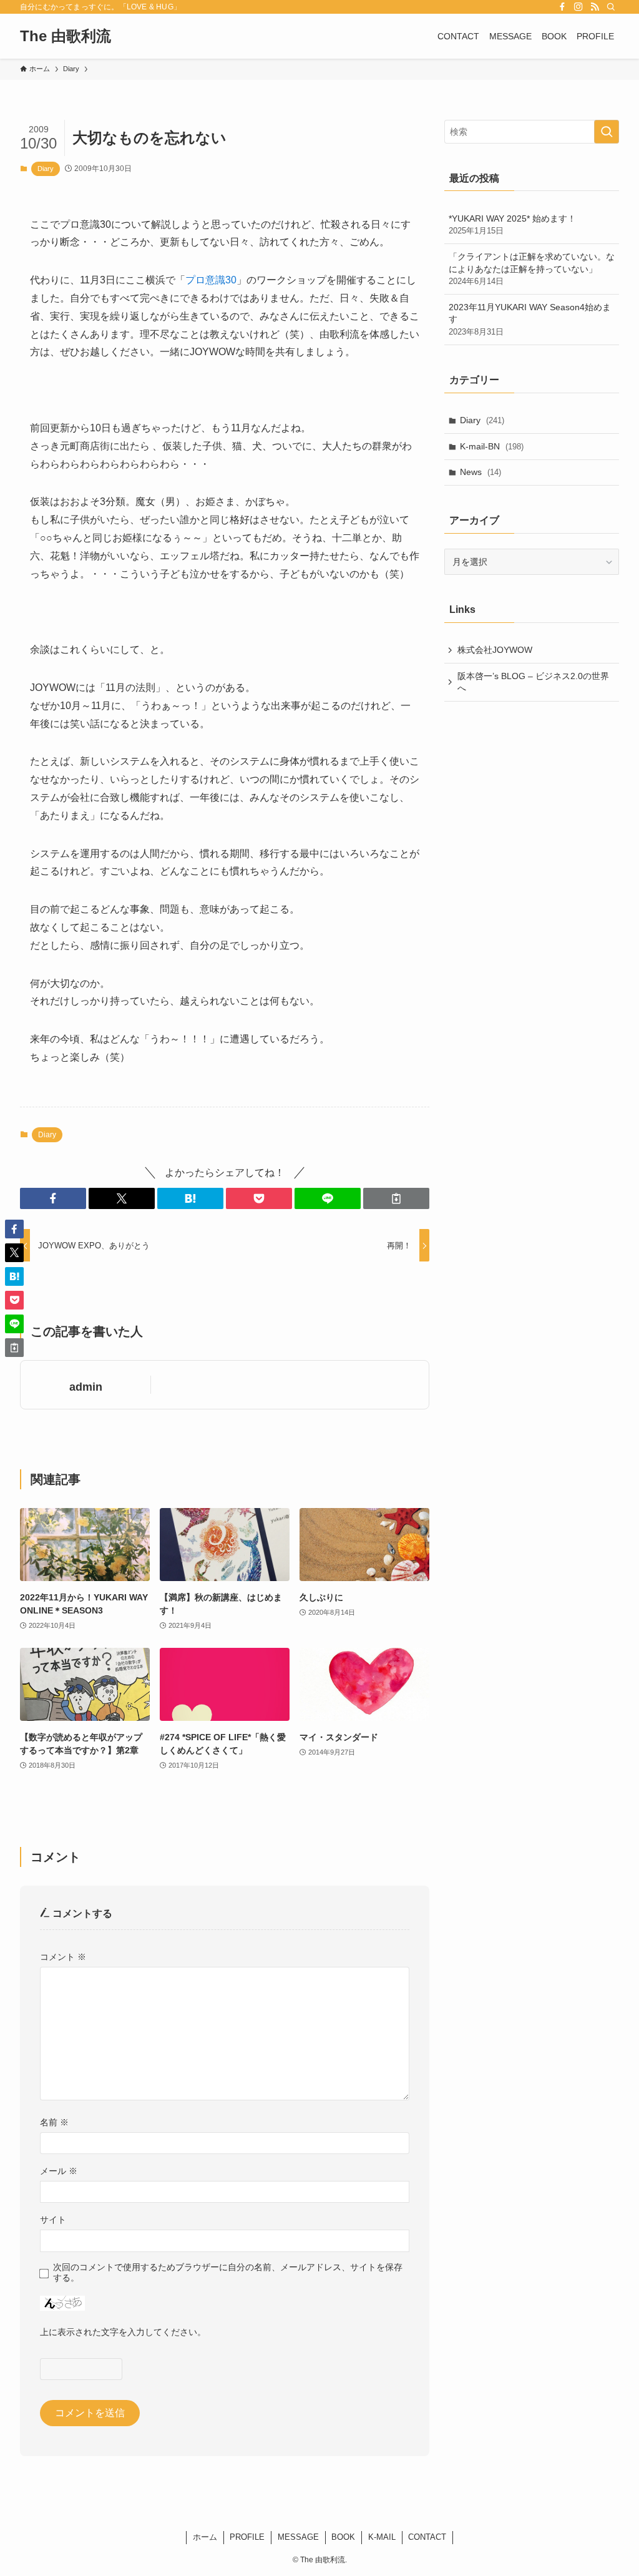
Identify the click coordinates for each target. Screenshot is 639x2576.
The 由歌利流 (66, 36)
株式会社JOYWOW (495, 650)
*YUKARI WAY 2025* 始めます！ (512, 225)
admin (86, 1387)
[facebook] (562, 7)
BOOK (343, 2537)
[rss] (595, 7)
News (480, 472)
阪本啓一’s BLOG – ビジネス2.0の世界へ (533, 682)
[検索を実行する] (607, 132)
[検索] (611, 7)
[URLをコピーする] (396, 1198)
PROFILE (247, 2537)
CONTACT (427, 2537)
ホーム (205, 2537)
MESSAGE (298, 2537)
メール (59, 2171)
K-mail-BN (492, 446)
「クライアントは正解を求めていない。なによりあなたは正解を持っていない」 (532, 269)
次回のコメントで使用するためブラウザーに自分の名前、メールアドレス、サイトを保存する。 (228, 2272)
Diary (46, 169)
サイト (53, 2220)
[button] (53, 1198)
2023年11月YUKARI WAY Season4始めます (530, 319)
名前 (54, 2122)
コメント (63, 1957)
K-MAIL (382, 2537)
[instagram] (578, 7)
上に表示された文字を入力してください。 (123, 2332)
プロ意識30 (211, 280)
